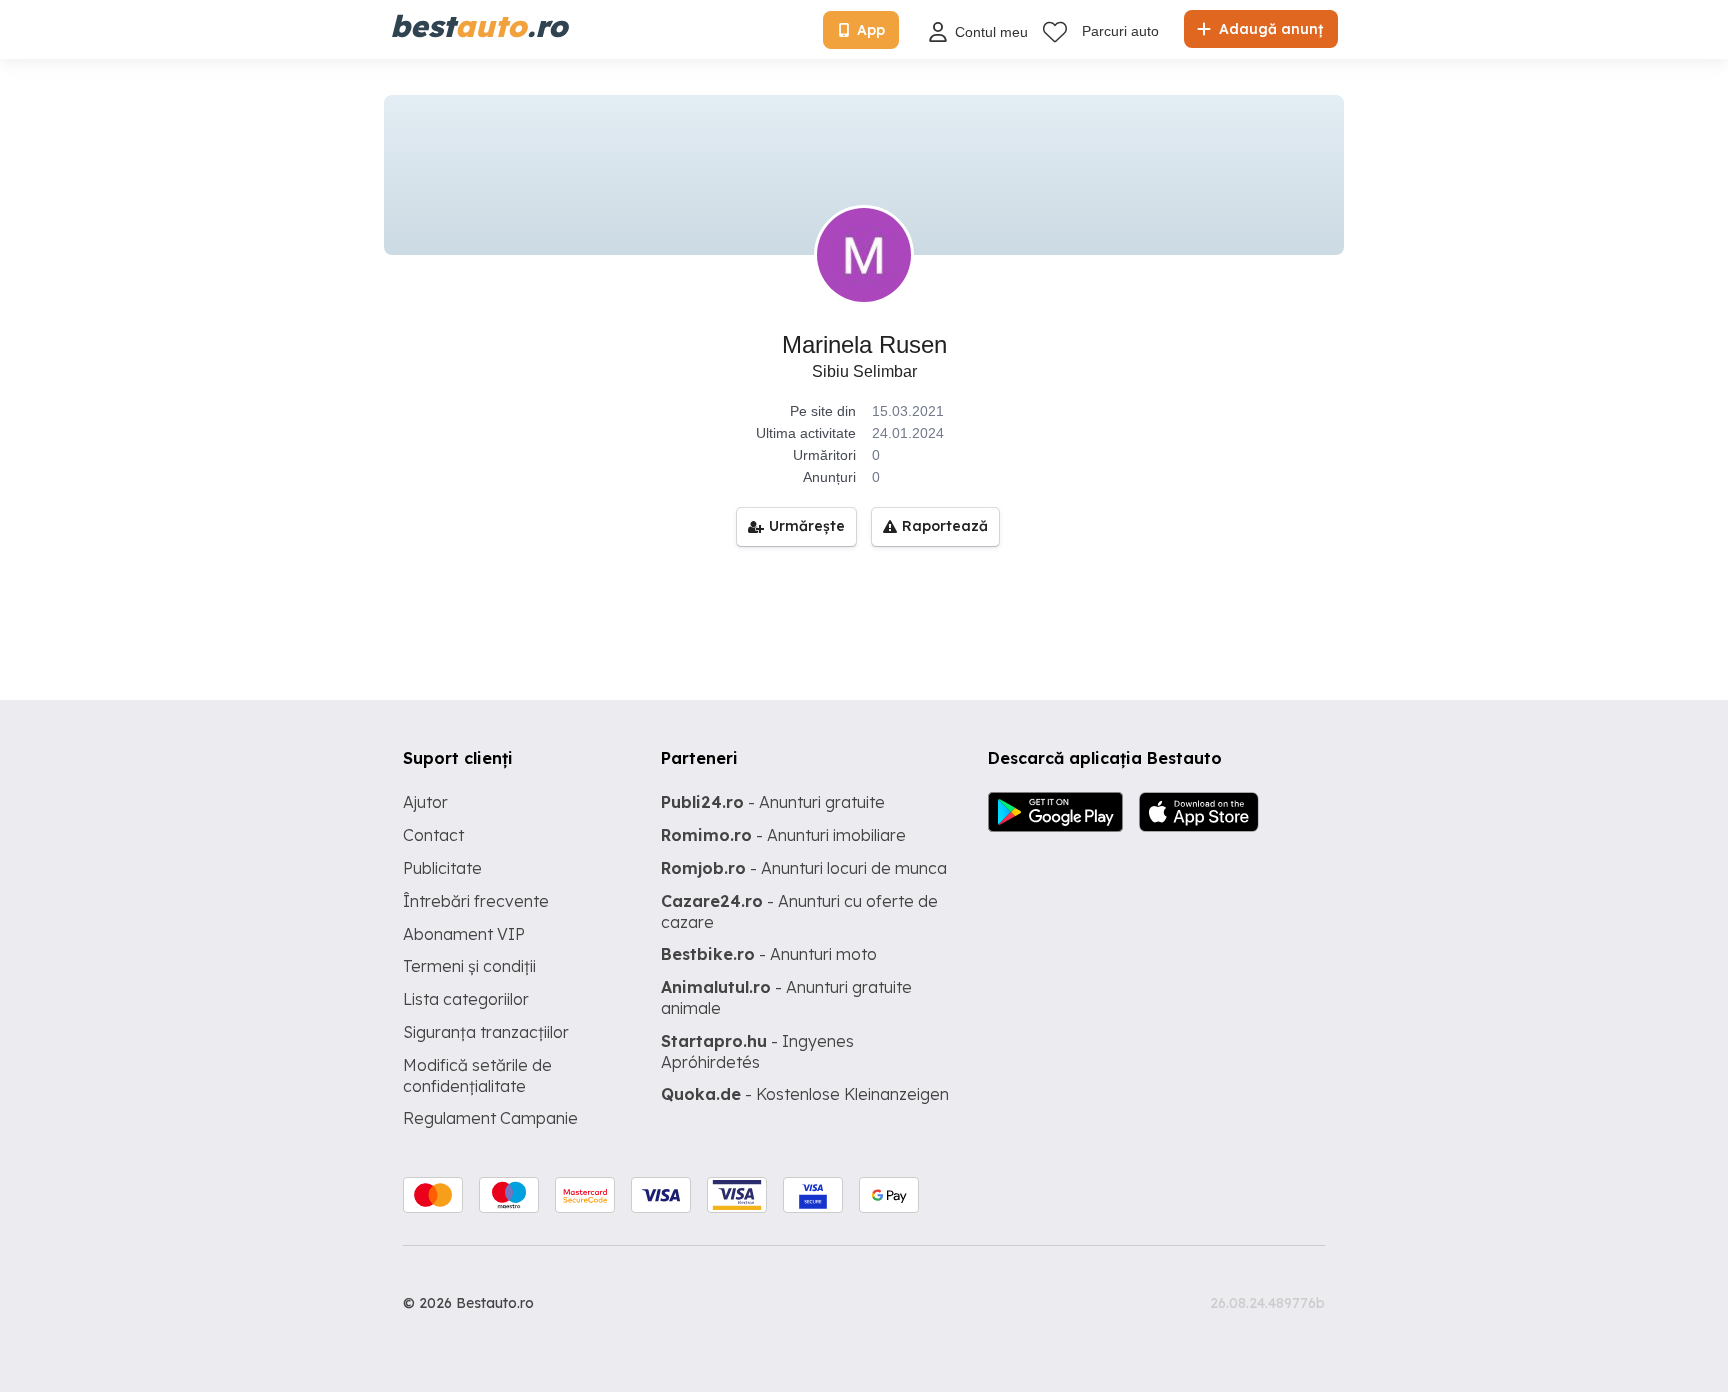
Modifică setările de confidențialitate (477, 1075)
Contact (433, 835)
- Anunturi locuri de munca (804, 868)
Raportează (945, 526)
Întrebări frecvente (476, 901)
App (871, 30)
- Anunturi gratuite (773, 802)
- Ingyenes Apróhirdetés (757, 1051)
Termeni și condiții (469, 966)
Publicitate (442, 868)
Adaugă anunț (1269, 29)
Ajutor (425, 802)
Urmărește (807, 526)
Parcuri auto (1120, 31)
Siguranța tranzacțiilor (486, 1032)
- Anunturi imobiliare (783, 835)
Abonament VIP (464, 934)
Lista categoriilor (466, 999)
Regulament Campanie (490, 1118)
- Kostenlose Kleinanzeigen (805, 1094)
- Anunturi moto (769, 954)
